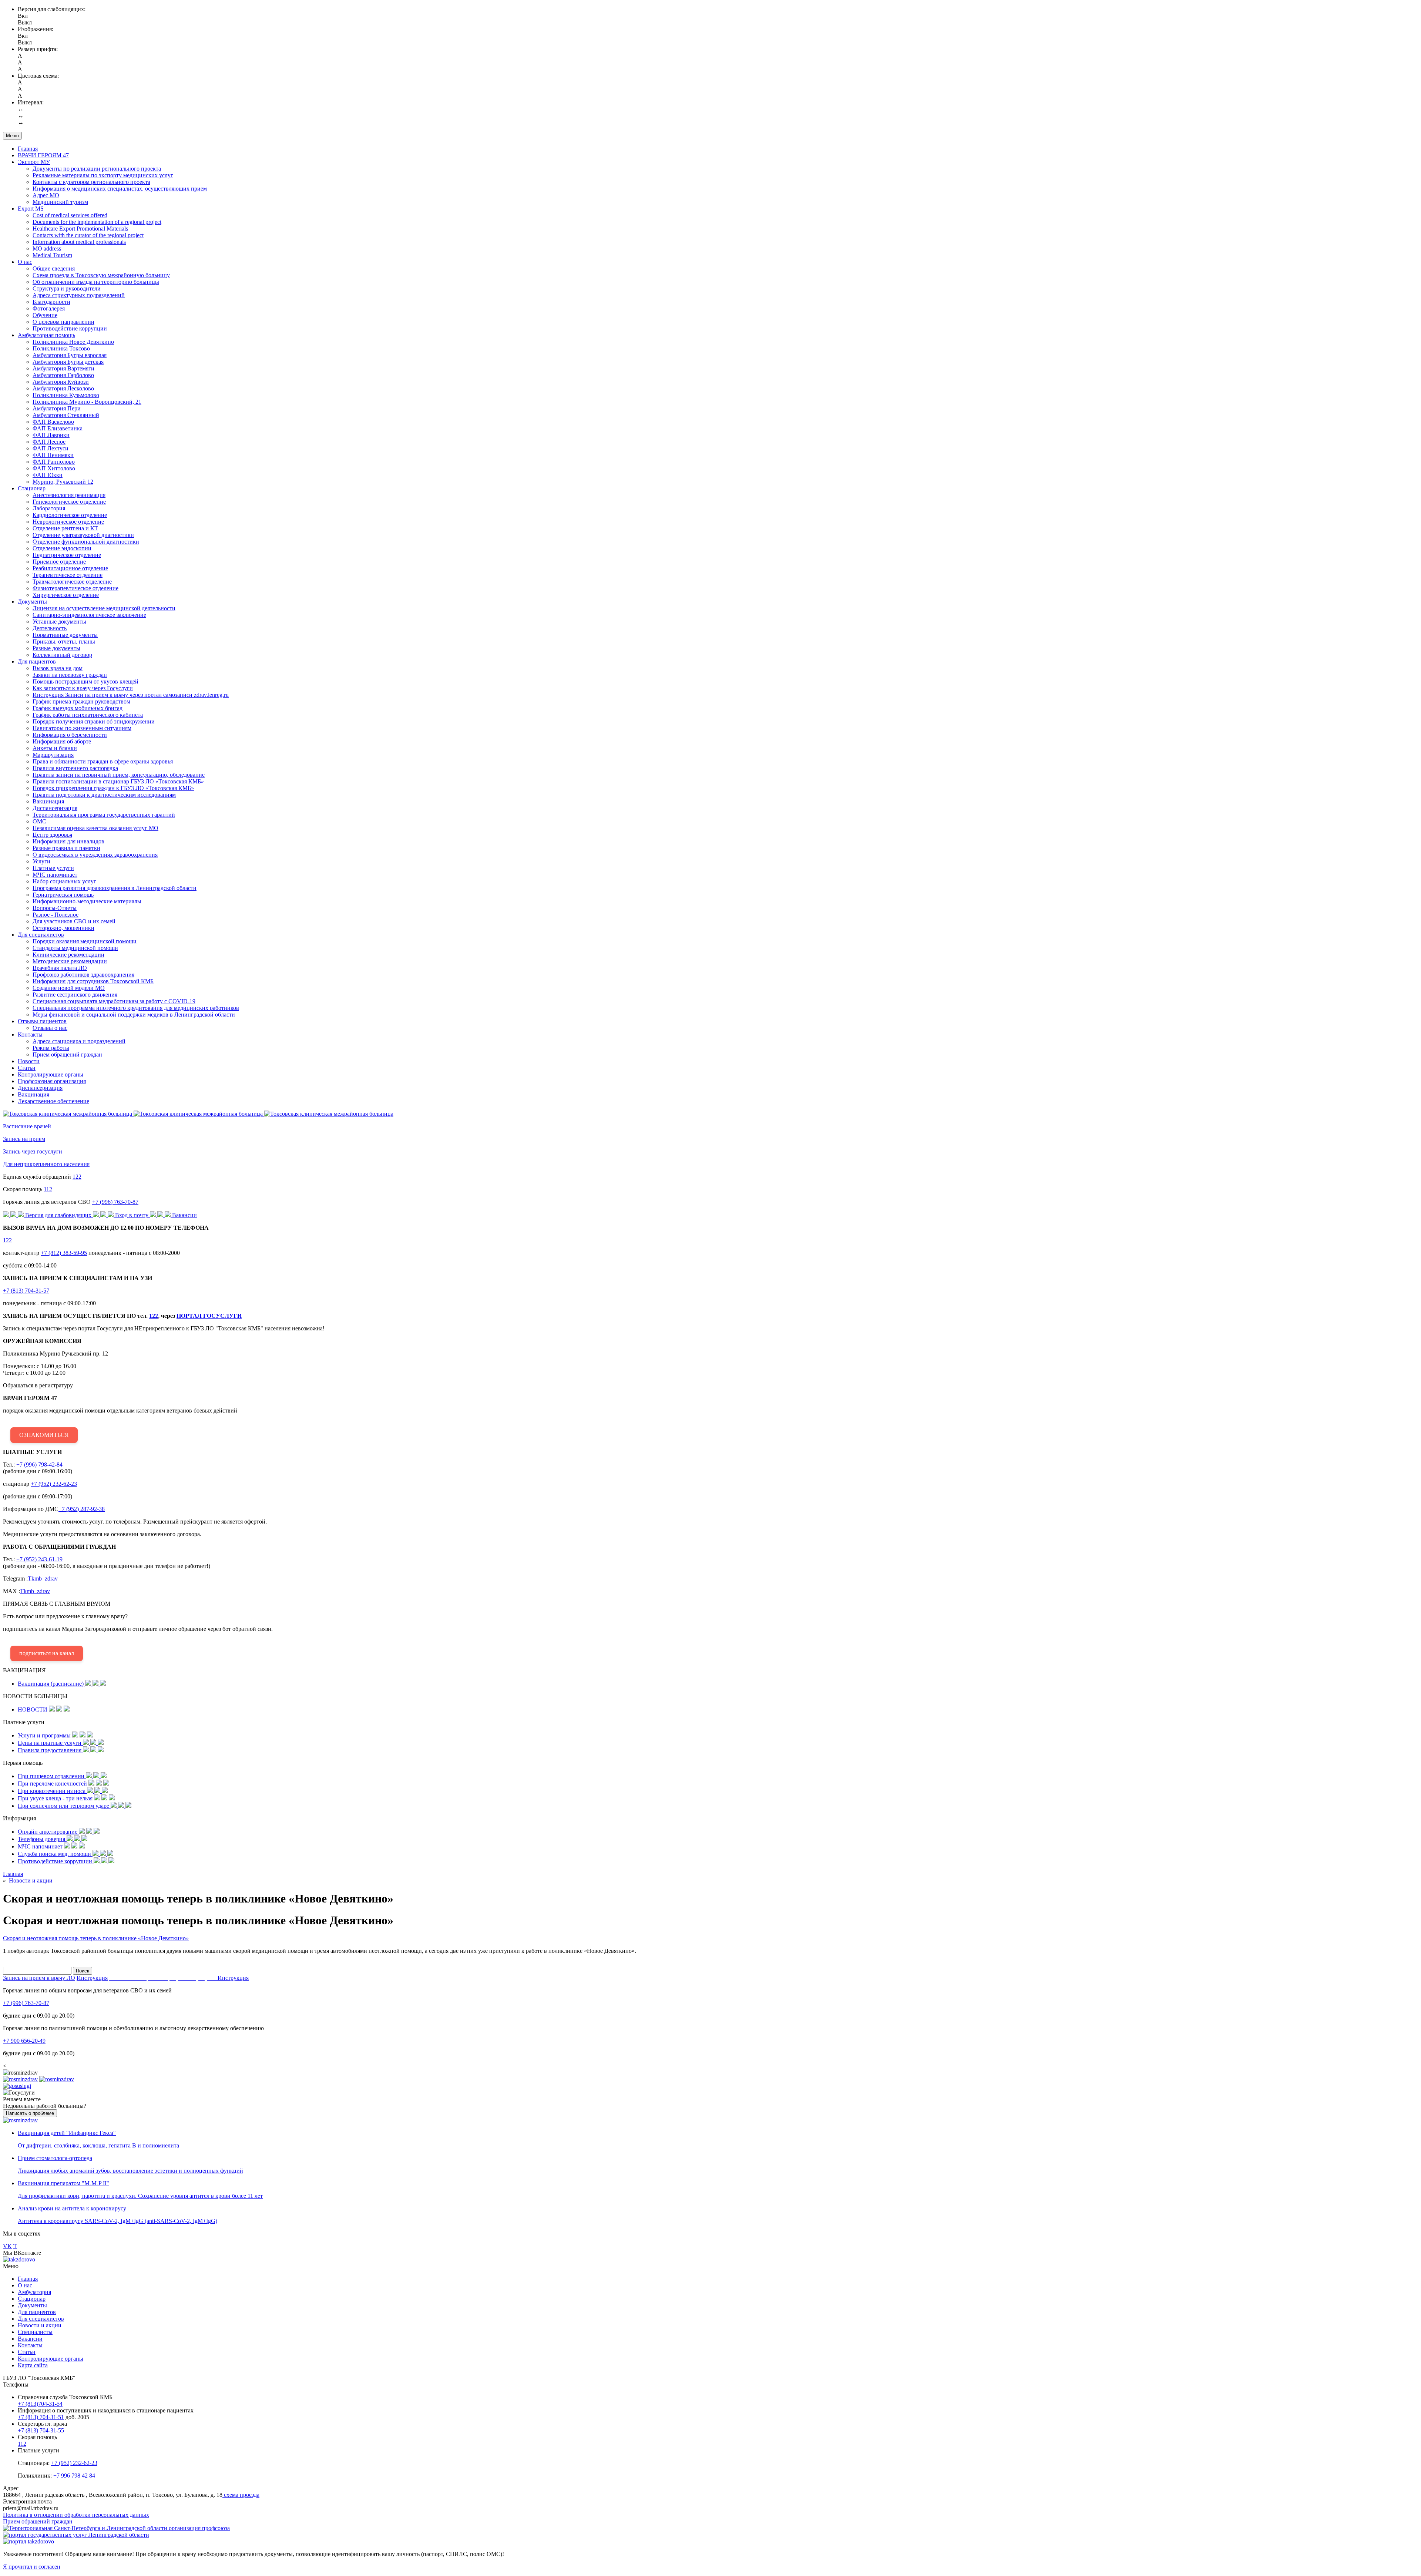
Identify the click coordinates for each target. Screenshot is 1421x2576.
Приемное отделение (59, 562)
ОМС (39, 821)
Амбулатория (34, 2292)
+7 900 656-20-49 (24, 2041)
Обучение (45, 315)
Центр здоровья (52, 835)
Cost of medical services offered (70, 215)
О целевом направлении (63, 322)
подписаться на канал (47, 1653)
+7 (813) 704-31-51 (41, 2417)
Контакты (30, 1035)
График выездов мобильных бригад (78, 708)
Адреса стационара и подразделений (79, 1041)
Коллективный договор (62, 655)
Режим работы (51, 1048)
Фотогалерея (49, 308)
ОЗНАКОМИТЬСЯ (44, 1435)
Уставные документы (59, 622)
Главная (28, 149)
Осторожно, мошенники (63, 928)
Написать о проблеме (30, 2113)
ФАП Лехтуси (51, 448)
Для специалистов (41, 935)
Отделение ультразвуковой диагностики (83, 535)
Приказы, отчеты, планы (64, 642)
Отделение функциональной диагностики (86, 542)
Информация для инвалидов (68, 841)
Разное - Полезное (56, 915)
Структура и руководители (67, 288)
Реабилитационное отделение (70, 568)
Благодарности (51, 302)
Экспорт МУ (34, 162)
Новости (29, 1061)
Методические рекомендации (70, 961)
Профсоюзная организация (52, 1081)
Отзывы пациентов (42, 1021)
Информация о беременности (70, 735)
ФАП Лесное (49, 442)
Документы (32, 602)
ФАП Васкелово (53, 422)
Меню (12, 136)
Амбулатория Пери (57, 408)
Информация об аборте (62, 741)
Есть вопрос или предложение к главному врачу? (138, 1628)
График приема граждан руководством (81, 701)
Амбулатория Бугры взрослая (70, 355)
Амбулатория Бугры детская (68, 362)
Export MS (31, 209)
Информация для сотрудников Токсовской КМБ (93, 981)
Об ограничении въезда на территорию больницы (96, 282)
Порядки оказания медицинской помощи (85, 941)
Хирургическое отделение (66, 595)
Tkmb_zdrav (43, 1578)
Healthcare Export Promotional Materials (80, 229)
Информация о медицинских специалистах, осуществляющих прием (120, 189)
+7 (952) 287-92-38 (82, 1509)
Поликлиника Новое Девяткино (73, 342)
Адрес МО (46, 195)
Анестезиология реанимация (69, 495)
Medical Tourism (52, 255)
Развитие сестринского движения (75, 995)
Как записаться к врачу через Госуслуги (83, 688)
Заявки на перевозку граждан (70, 675)
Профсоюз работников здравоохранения (83, 975)
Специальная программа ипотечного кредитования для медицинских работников (136, 1008)
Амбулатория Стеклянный (66, 415)
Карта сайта (33, 2365)
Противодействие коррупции (70, 328)
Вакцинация (48, 801)
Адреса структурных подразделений (79, 295)
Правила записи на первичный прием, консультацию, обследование (119, 775)
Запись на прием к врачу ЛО (39, 1978)
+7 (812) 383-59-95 (64, 1253)
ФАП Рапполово (54, 462)
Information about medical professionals (79, 242)
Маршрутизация (53, 755)
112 (48, 1189)
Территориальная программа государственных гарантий (104, 815)
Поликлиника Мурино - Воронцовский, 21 (87, 402)
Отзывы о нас (50, 1028)
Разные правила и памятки (66, 848)
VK (7, 2246)
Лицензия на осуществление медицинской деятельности (104, 608)
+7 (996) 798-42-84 (39, 1465)
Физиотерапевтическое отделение (75, 588)
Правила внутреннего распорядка (75, 768)
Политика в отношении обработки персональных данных (76, 2515)
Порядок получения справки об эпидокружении (94, 721)
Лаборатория (49, 508)
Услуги (41, 861)
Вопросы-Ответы (55, 908)
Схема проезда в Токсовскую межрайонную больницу (101, 275)
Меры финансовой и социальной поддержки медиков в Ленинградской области (134, 1015)
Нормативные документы (65, 635)
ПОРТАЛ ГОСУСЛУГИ (209, 1316)
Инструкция (92, 1978)
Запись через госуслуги (33, 1151)
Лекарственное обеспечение (53, 1101)
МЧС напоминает (55, 875)
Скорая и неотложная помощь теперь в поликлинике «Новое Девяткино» (96, 1938)
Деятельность (50, 628)
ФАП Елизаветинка (58, 428)
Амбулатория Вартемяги (63, 368)
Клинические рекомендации (68, 955)
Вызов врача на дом (58, 668)
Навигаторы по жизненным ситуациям (82, 728)
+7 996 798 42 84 (74, 2476)
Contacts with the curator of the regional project (88, 235)
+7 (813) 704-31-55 (41, 2430)
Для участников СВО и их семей (74, 921)
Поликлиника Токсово (61, 348)
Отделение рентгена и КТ (65, 528)
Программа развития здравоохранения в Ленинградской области (115, 888)
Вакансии (30, 2339)
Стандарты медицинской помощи (75, 948)
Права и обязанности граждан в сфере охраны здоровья (103, 761)
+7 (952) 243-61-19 (39, 1559)
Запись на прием (24, 1139)
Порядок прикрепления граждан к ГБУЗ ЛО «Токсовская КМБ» (113, 788)
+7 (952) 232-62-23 (54, 1484)
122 (77, 1177)
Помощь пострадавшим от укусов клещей (85, 681)
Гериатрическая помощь (63, 895)
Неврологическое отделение (68, 522)
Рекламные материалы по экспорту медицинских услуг (103, 175)
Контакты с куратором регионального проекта (91, 182)
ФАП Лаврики (51, 435)
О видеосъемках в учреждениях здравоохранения (95, 855)
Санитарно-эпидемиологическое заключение (89, 615)
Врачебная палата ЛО (60, 968)
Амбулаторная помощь (46, 335)
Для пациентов (37, 661)
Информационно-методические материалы (87, 901)
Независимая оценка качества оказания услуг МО (95, 828)
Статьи (27, 1068)
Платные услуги (53, 868)
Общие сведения (54, 268)
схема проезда (241, 2495)
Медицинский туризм (60, 202)
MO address (47, 248)
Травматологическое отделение (72, 582)
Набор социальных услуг (64, 881)
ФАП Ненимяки (53, 455)
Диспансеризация (55, 808)
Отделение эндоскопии (62, 548)
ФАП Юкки (48, 475)
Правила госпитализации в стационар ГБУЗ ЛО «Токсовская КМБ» (118, 781)
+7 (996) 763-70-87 (115, 1202)
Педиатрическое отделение (67, 555)
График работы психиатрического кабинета (88, 715)
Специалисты (35, 2332)
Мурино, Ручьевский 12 (63, 482)
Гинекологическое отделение (69, 502)
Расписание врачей (27, 1126)
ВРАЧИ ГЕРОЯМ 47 (43, 155)
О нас (25, 262)
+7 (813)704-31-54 (40, 2404)
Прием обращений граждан (67, 1054)
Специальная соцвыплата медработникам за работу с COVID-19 (114, 1001)
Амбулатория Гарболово (63, 375)
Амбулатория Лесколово (63, 388)
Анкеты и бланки (55, 748)
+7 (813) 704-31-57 (26, 1291)
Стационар (32, 488)
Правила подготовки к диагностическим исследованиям (104, 795)
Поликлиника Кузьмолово (66, 395)
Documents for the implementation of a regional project (97, 222)
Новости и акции (40, 2325)
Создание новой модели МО (69, 988)
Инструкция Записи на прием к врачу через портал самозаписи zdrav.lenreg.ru (131, 695)
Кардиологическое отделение (70, 515)
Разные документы (56, 648)
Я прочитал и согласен (32, 2567)
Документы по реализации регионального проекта (97, 169)
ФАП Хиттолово (54, 468)
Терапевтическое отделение (68, 575)
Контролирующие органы (51, 1074)
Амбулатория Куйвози (61, 382)
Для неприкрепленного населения (46, 1164)
